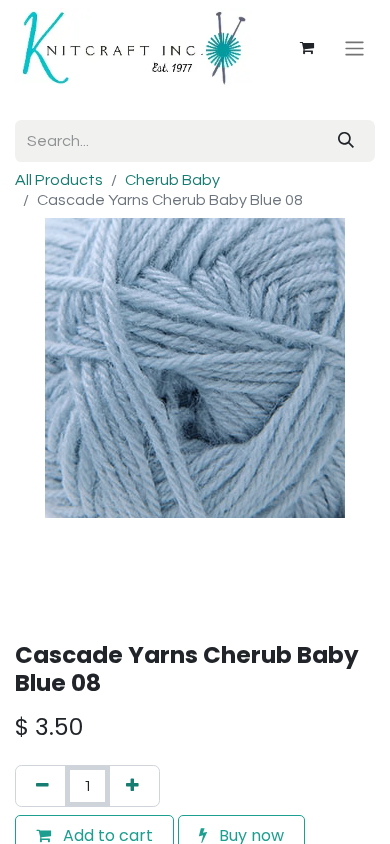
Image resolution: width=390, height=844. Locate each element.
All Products (59, 180)
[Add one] (132, 786)
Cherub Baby (172, 180)
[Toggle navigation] (354, 47)
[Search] (346, 141)
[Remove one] (42, 786)
